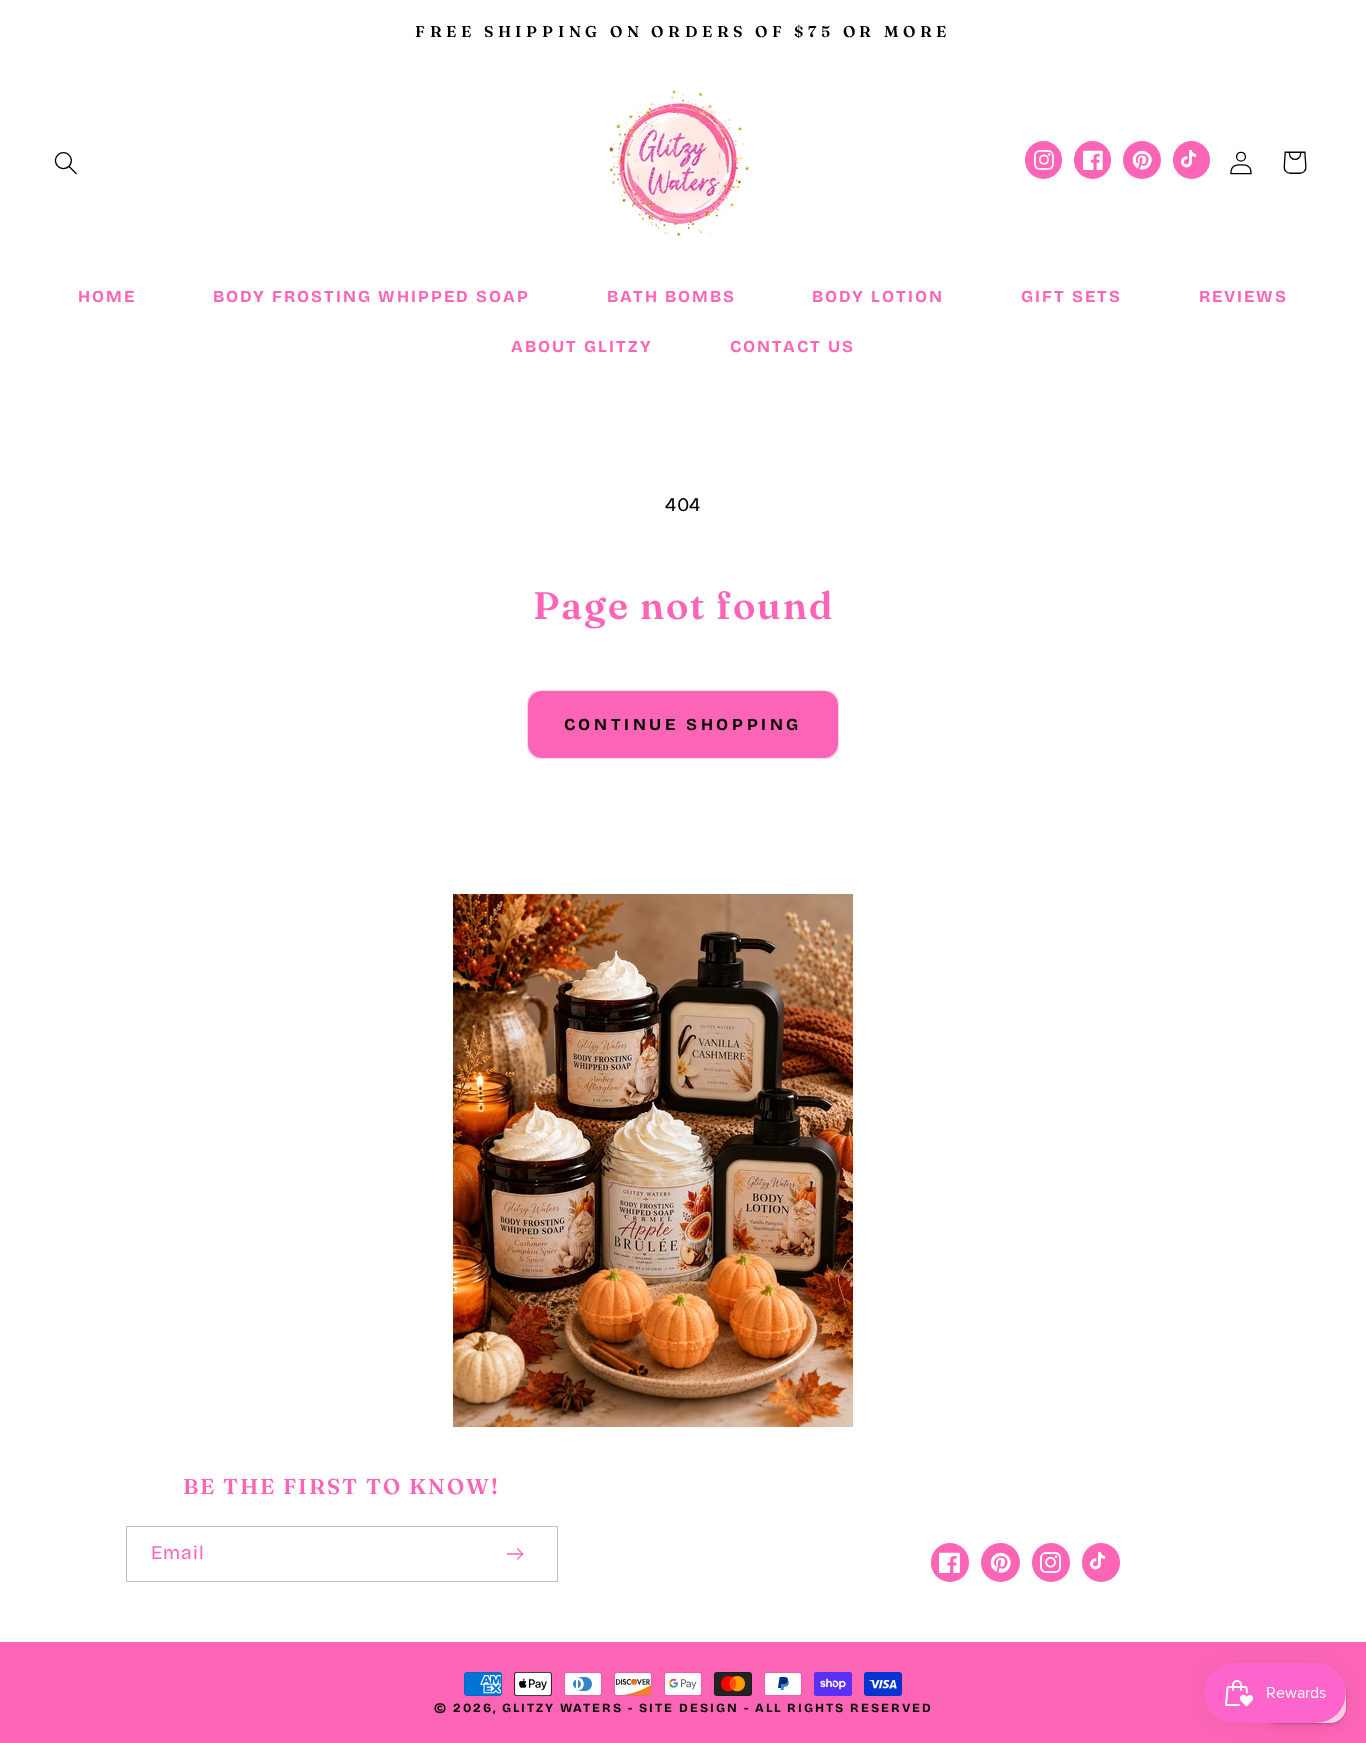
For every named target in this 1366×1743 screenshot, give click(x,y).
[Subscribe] (515, 1554)
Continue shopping (683, 724)
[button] (66, 162)
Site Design (689, 1707)
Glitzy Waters (562, 1707)
